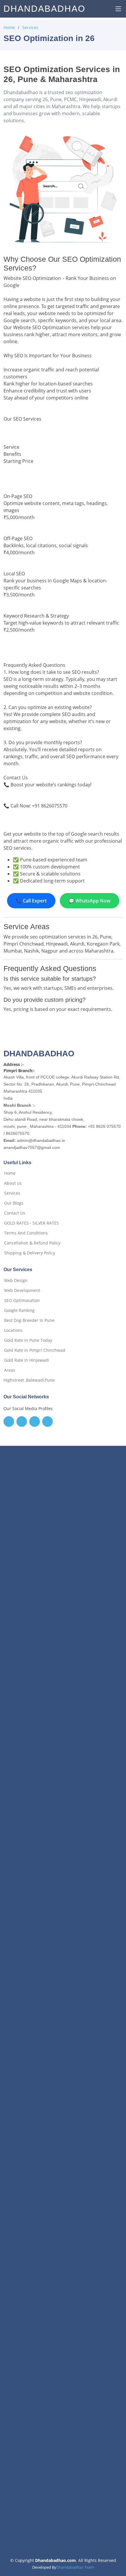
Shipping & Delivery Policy (30, 1253)
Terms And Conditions (26, 1233)
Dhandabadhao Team (75, 2567)
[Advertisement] (63, 1722)
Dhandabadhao (44, 9)
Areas (10, 1370)
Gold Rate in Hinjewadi (27, 1360)
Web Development (22, 1290)
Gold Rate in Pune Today (28, 1340)
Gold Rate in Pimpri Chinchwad (35, 1350)
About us (13, 1183)
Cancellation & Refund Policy (32, 1243)
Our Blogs (14, 1203)
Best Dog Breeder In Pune (29, 1320)
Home (9, 27)
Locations (13, 1330)
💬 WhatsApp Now (90, 901)
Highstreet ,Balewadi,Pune (29, 1380)
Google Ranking (19, 1310)
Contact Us (15, 1213)
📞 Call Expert (31, 901)
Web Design (16, 1281)
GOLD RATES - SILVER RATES (31, 1223)
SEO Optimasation (22, 1300)
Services (30, 27)
